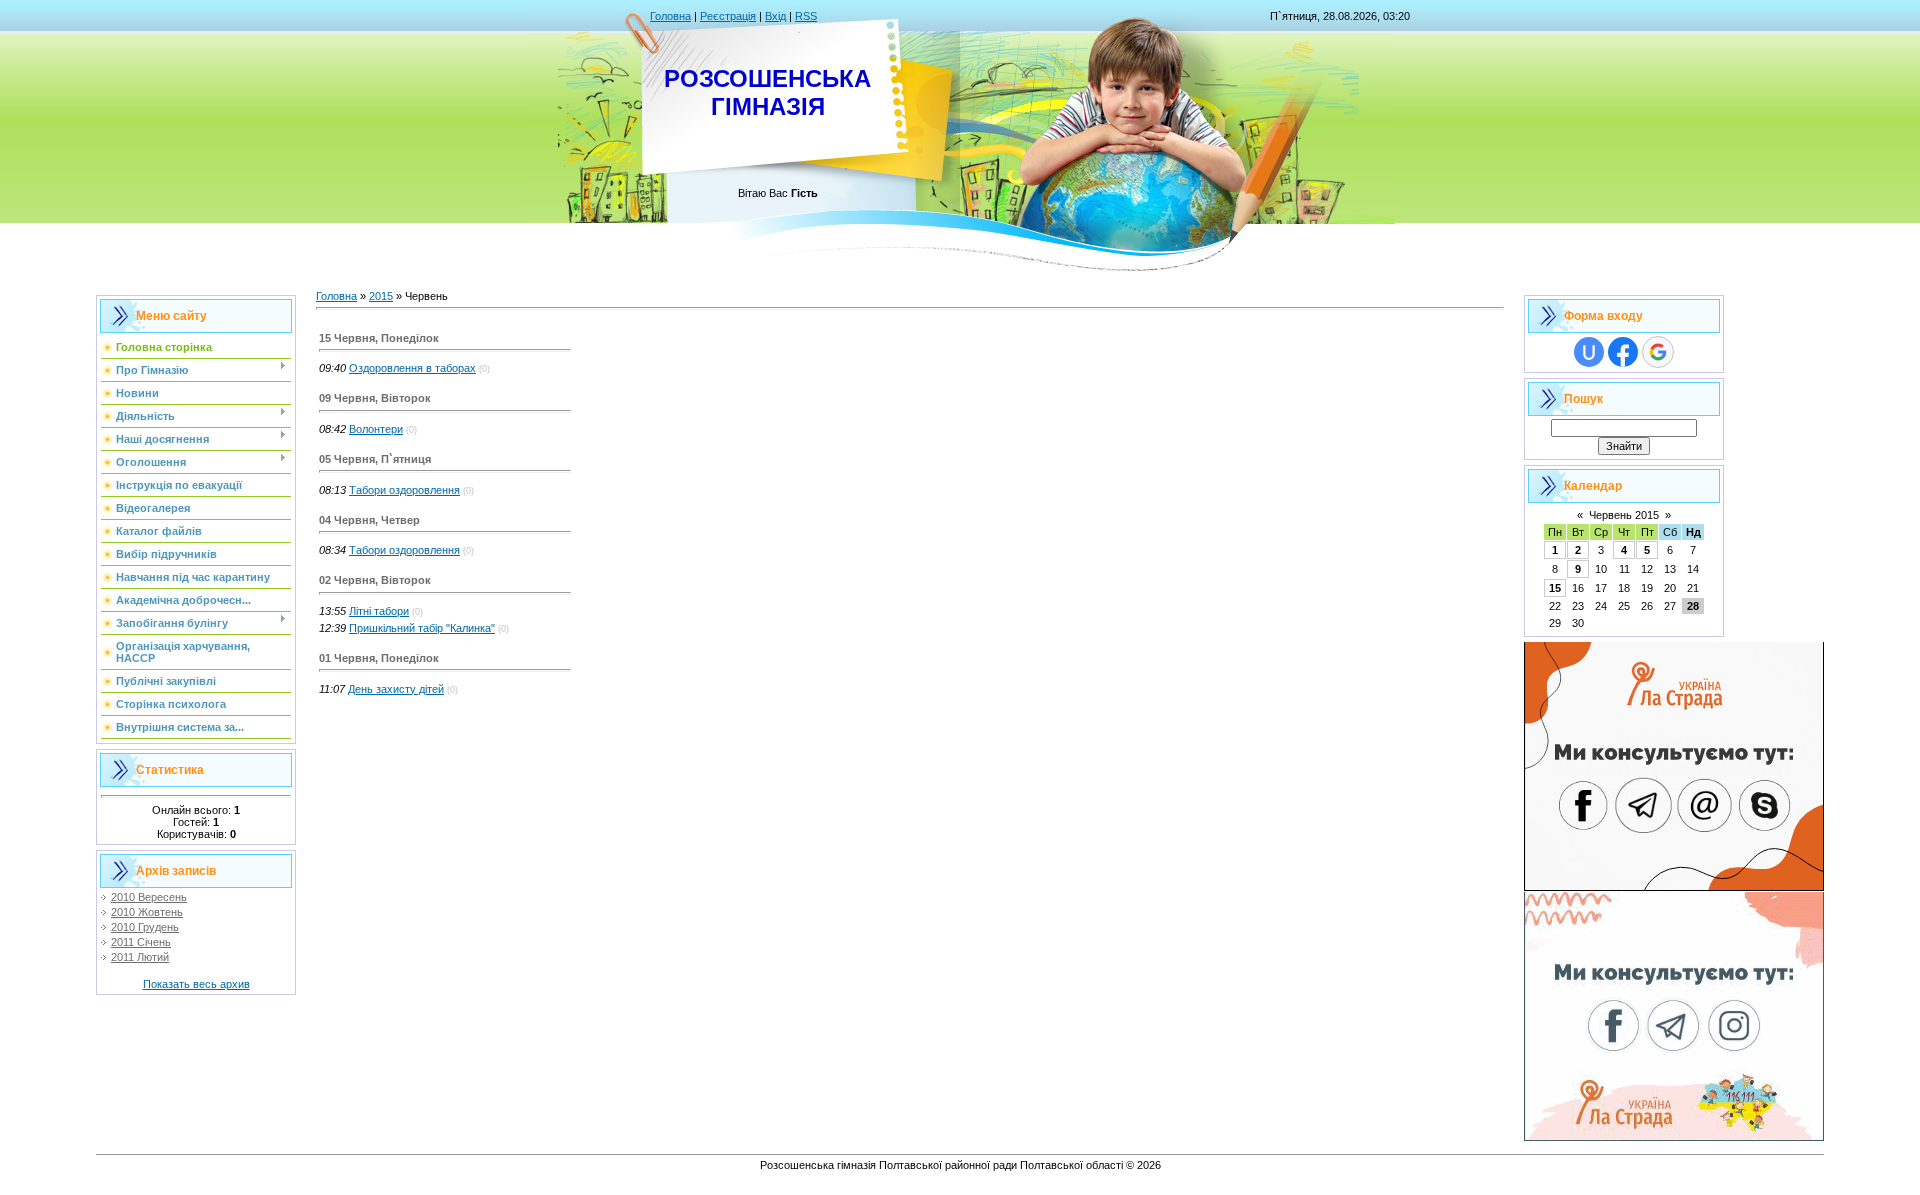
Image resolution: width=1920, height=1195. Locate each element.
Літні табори (379, 611)
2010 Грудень (145, 927)
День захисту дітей (396, 689)
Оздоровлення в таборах (412, 368)
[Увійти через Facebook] (1623, 352)
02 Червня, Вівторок (375, 580)
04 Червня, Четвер (369, 520)
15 (1555, 588)
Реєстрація (728, 16)
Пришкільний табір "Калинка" (422, 628)
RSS (806, 16)
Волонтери (376, 429)
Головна (670, 16)
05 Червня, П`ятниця (375, 459)
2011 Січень (141, 942)
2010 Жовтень (147, 912)
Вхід (775, 16)
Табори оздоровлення (404, 490)
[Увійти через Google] (1658, 352)
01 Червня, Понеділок (379, 658)
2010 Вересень (149, 897)
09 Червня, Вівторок (375, 398)
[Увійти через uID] (1589, 352)
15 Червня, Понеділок (379, 338)
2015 (381, 296)
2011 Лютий (140, 957)
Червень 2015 (1624, 515)
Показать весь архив (196, 984)
